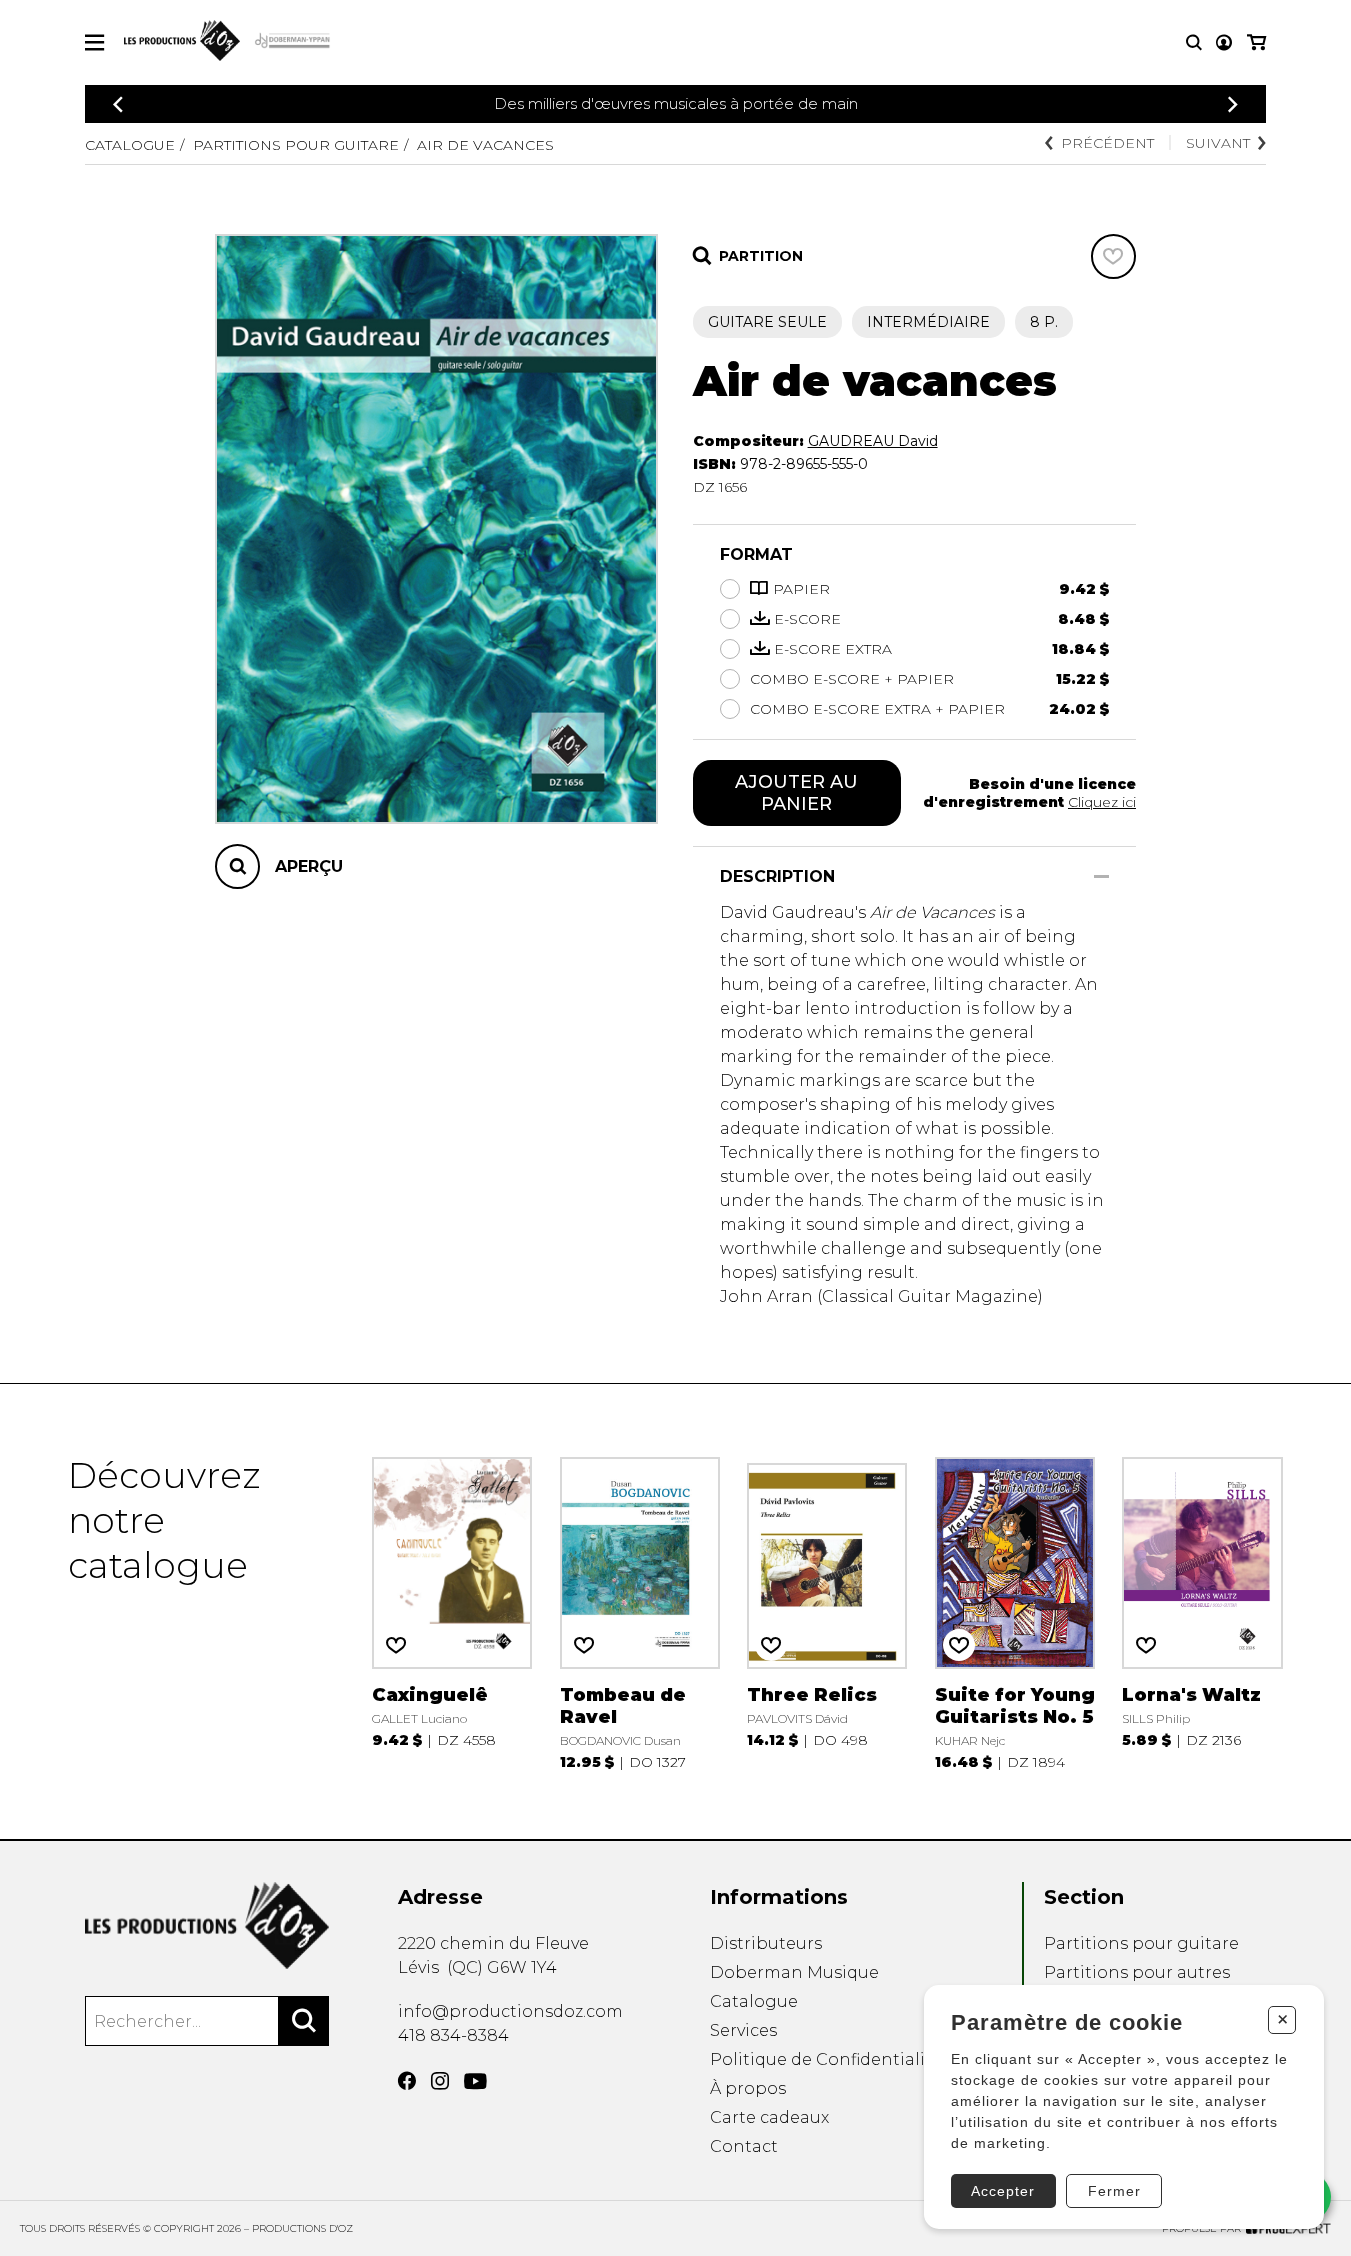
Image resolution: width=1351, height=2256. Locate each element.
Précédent (1107, 143)
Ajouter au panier (796, 793)
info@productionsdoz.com (510, 2011)
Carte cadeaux (769, 2117)
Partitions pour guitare (296, 145)
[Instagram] (440, 2081)
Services (743, 2030)
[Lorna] (1202, 1612)
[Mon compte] (1224, 42)
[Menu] (94, 42)
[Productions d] (207, 1925)
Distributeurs (766, 1943)
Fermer (1114, 2191)
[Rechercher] (304, 2021)
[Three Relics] (827, 1612)
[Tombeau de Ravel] (640, 1612)
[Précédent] (118, 104)
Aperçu (309, 866)
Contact (744, 2146)
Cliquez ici (1102, 802)
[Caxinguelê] (452, 1612)
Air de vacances (485, 145)
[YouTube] (475, 2081)
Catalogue (130, 145)
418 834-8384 (453, 2035)
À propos (748, 2088)
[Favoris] (1113, 256)
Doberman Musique (794, 1972)
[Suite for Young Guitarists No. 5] (1015, 1612)
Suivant (1218, 143)
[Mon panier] (1256, 42)
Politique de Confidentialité (826, 2059)
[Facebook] (407, 2081)
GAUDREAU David (873, 441)
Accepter (1003, 2191)
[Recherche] (1194, 42)
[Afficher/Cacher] (1101, 876)
